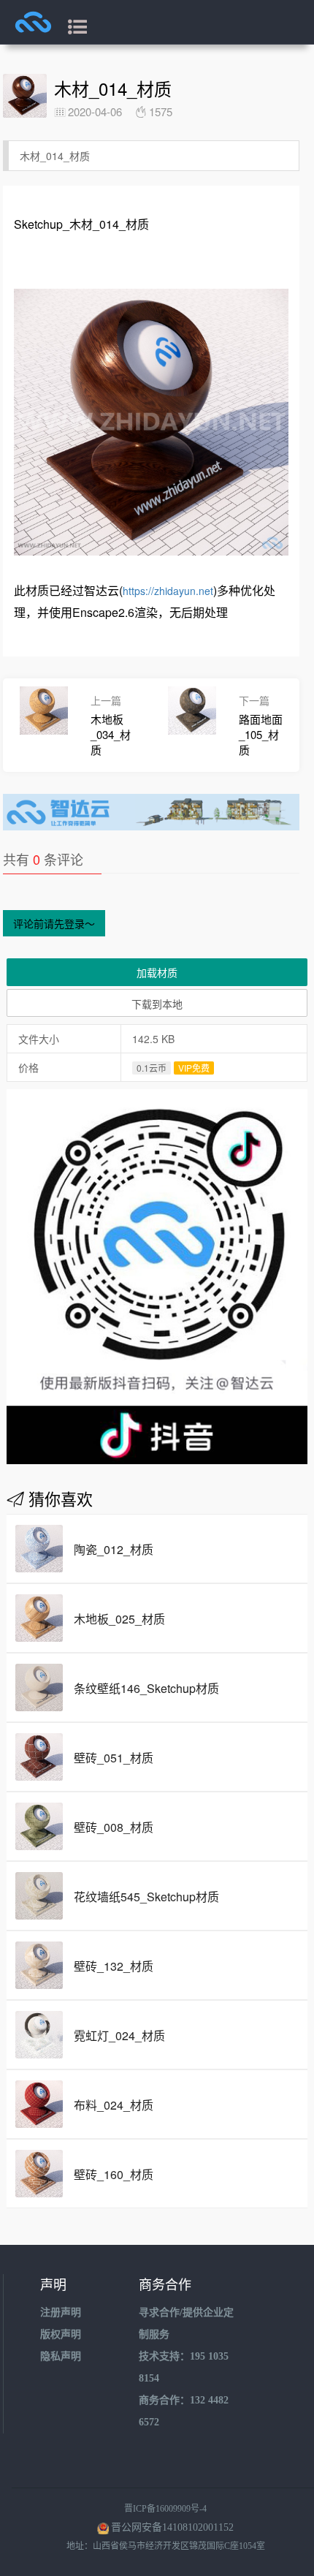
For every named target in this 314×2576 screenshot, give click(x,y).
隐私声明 (61, 2356)
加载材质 (157, 972)
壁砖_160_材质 (114, 2174)
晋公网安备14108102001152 (172, 2527)
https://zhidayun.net (168, 591)
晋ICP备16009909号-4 (165, 2509)
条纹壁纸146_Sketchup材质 (146, 1688)
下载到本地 (157, 1004)
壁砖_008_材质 (114, 1827)
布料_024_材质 (114, 2105)
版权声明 (61, 2334)
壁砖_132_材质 (114, 1966)
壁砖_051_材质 (114, 1758)
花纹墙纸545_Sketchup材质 (146, 1897)
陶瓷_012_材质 (114, 1549)
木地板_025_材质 (119, 1619)
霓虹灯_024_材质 (119, 2035)
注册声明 (61, 2312)
